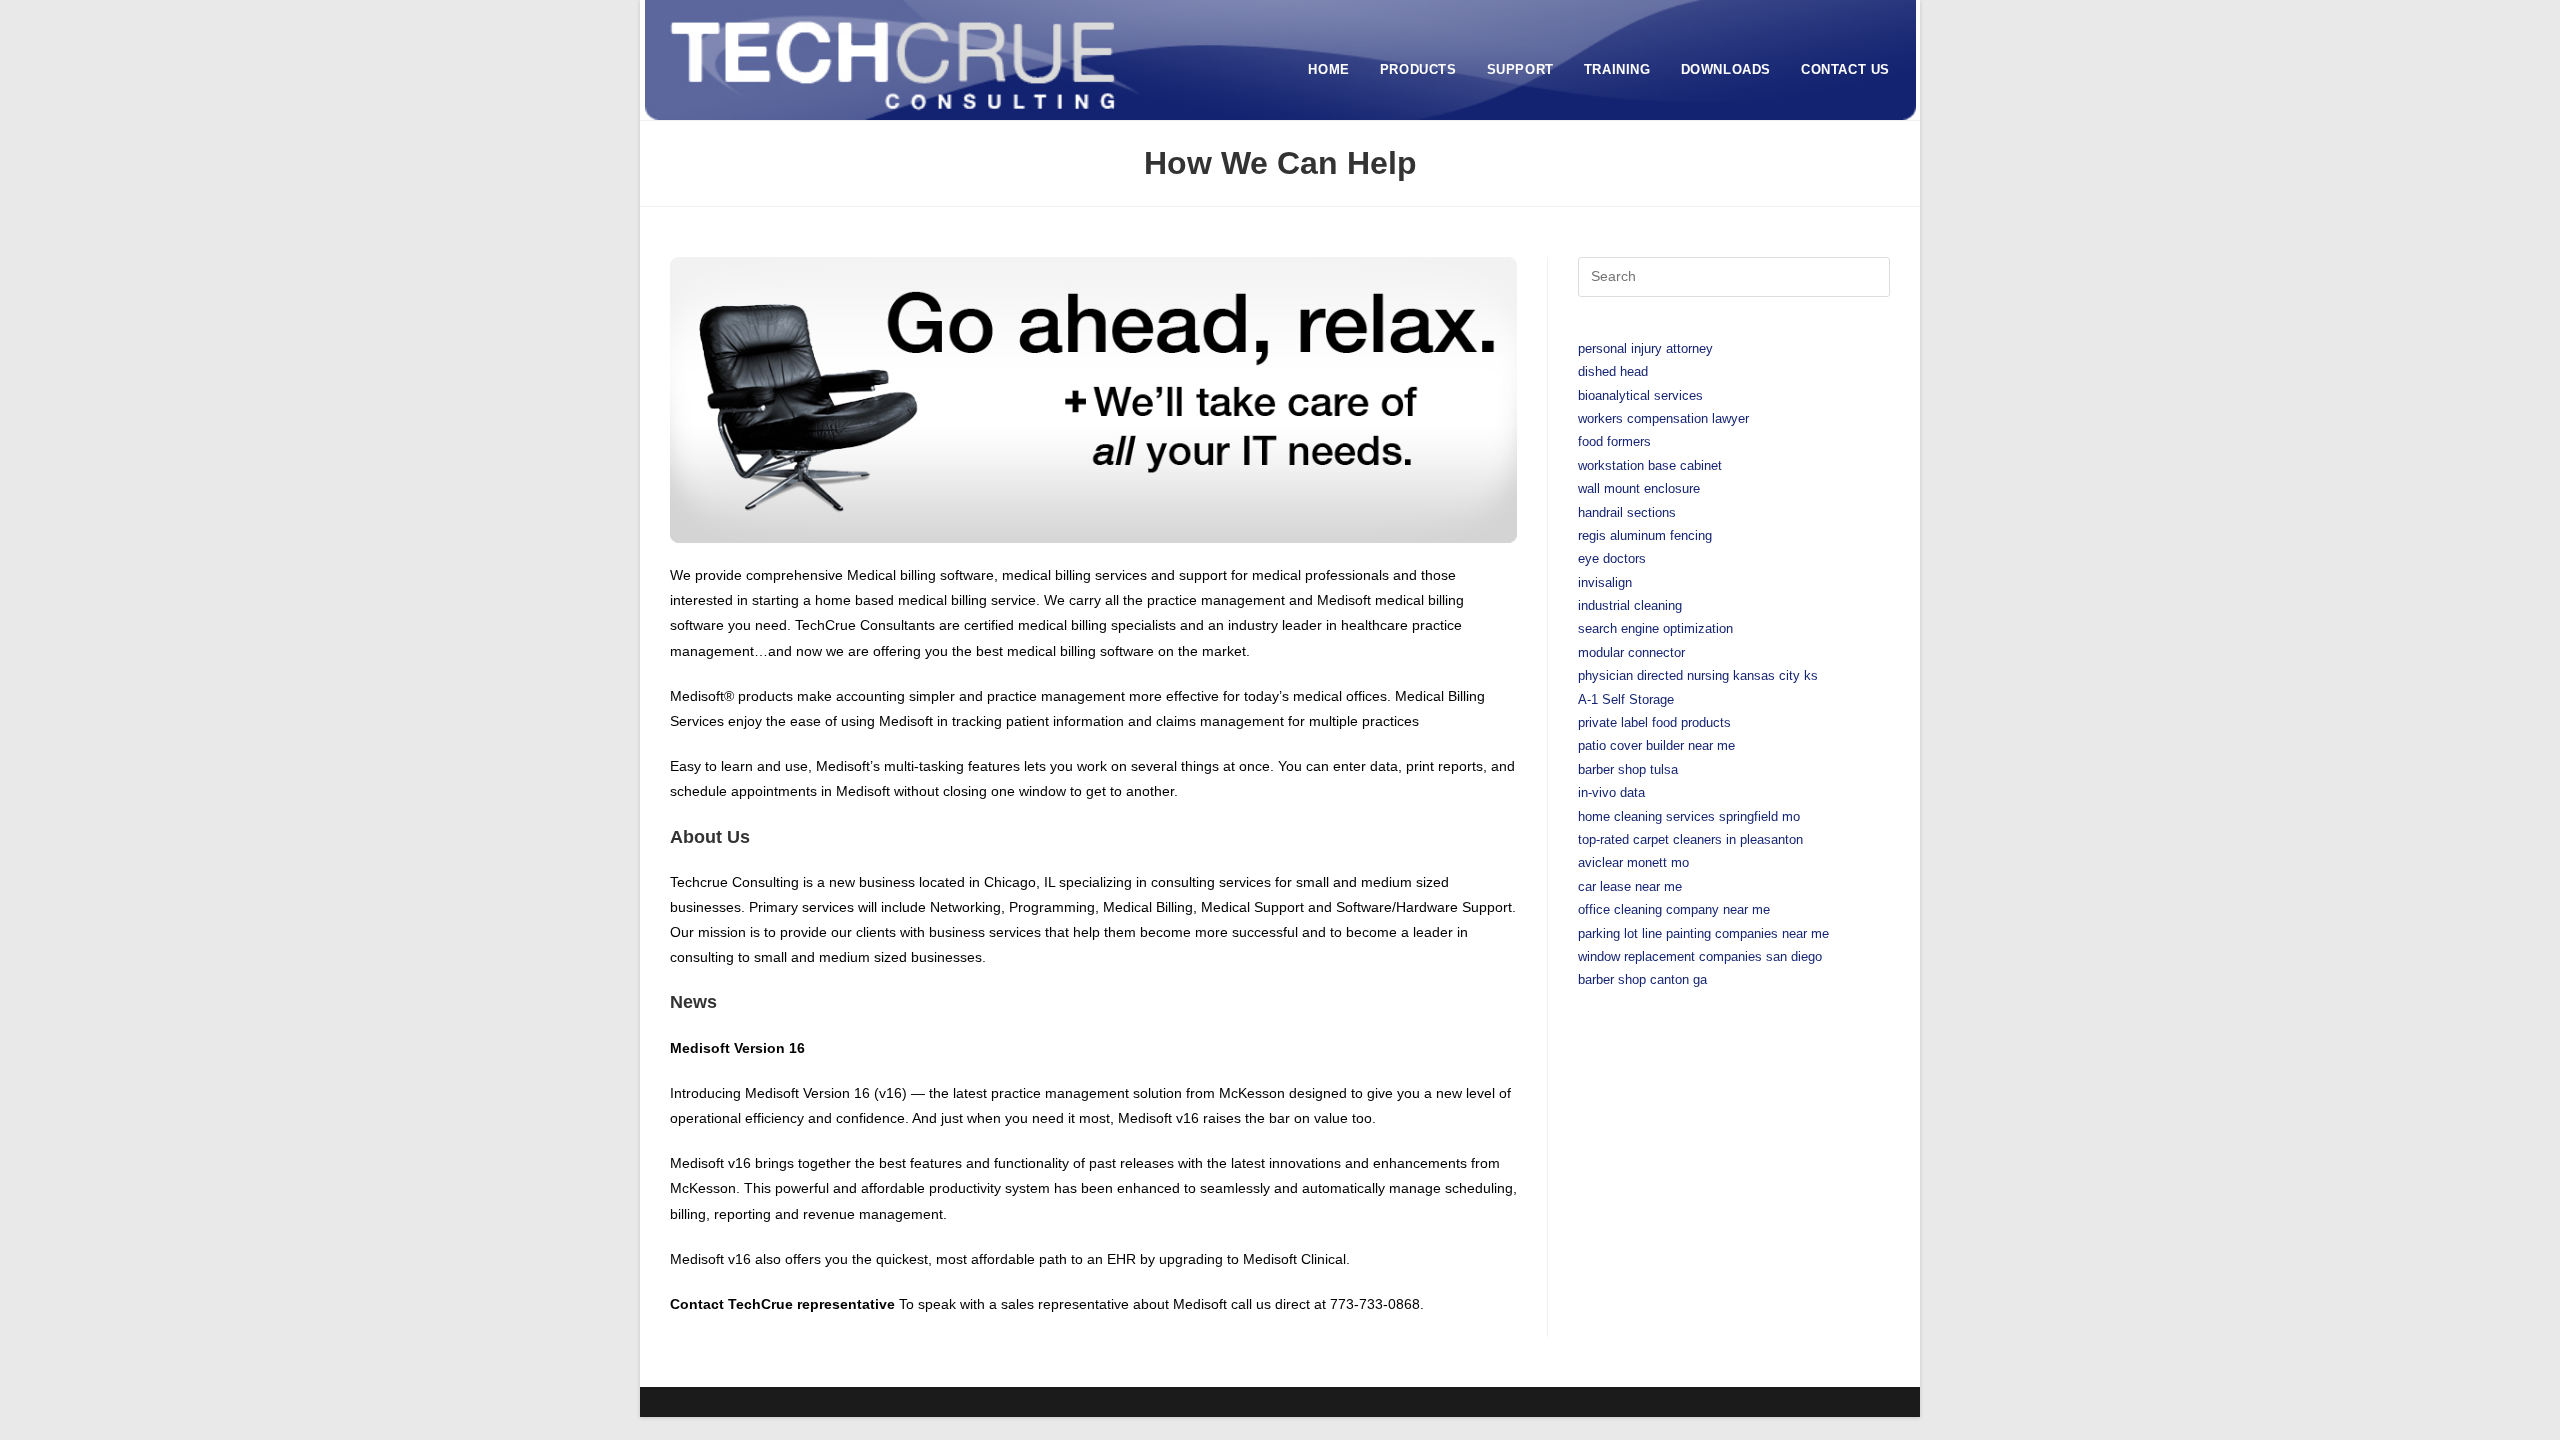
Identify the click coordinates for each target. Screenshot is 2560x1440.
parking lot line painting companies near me (1703, 933)
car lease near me (1630, 886)
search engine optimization (1655, 628)
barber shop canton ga (1642, 979)
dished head (1613, 371)
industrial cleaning (1630, 605)
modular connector (1631, 652)
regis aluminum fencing (1645, 535)
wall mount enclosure (1639, 488)
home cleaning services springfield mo (1689, 816)
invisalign (1605, 582)
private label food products (1654, 722)
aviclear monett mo (1633, 862)
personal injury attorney (1645, 348)
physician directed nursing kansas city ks (1698, 675)
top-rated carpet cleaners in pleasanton (1690, 839)
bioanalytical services (1640, 395)
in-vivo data (1611, 792)
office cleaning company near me (1674, 909)
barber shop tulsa (1628, 769)
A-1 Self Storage (1626, 699)
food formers (1614, 441)
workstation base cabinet (1650, 465)
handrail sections (1627, 512)
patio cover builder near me (1656, 745)
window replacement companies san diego (1700, 956)
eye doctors (1612, 558)
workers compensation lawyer (1663, 418)
